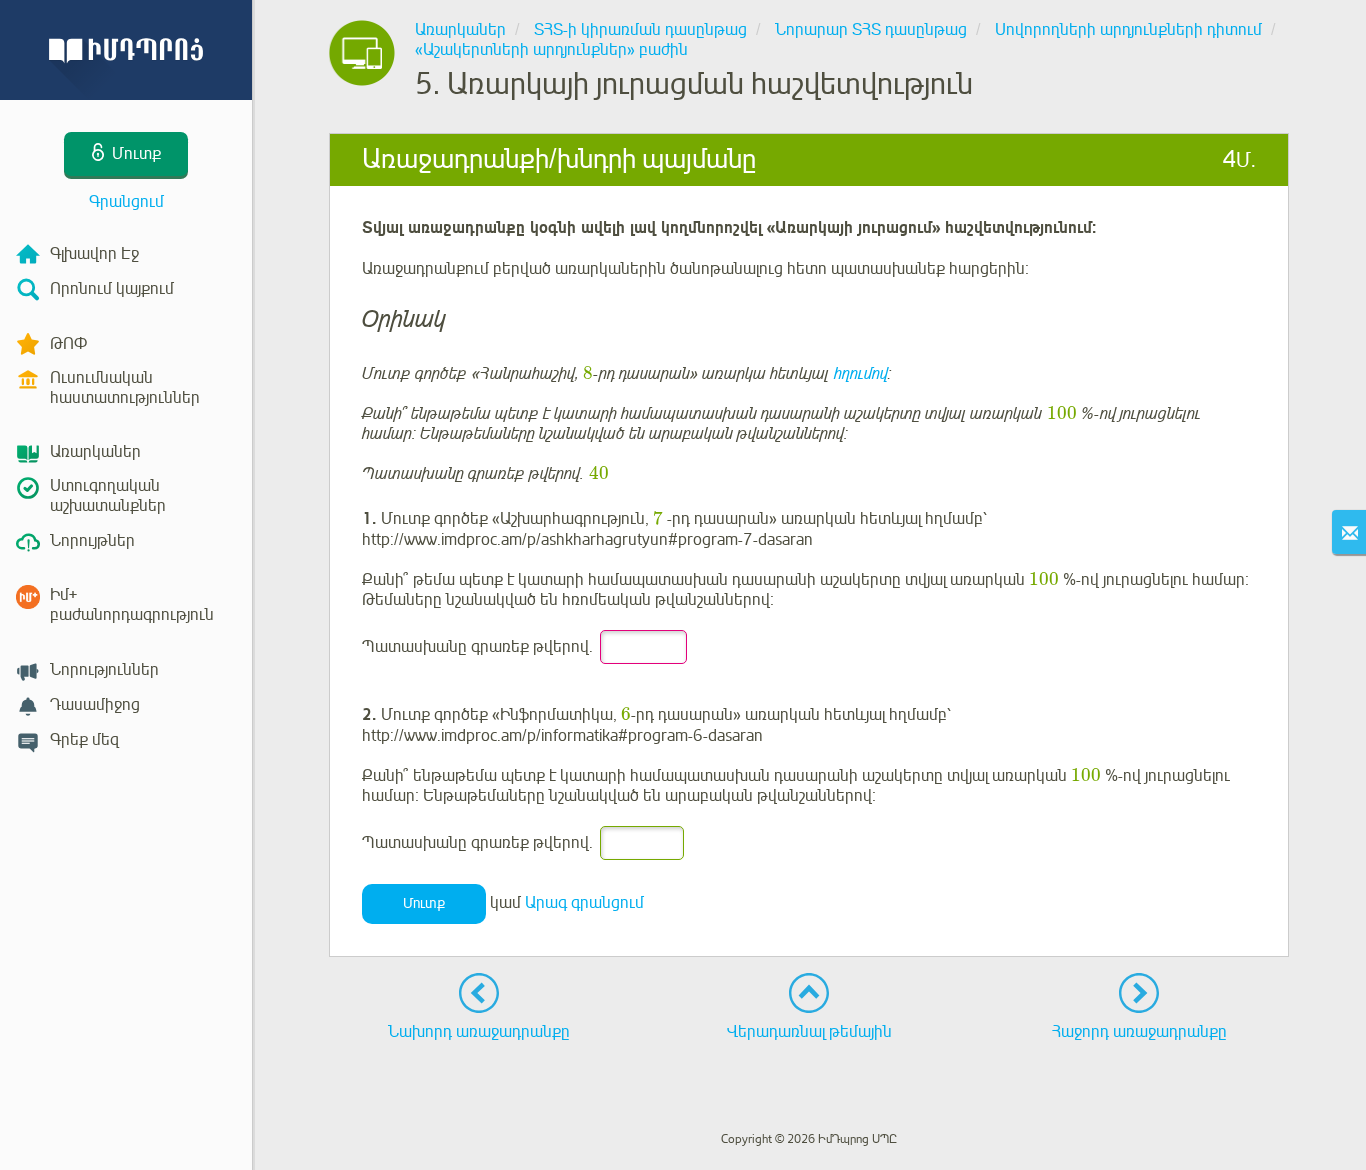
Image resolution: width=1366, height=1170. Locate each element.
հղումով (861, 374)
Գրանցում (126, 202)
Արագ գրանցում (584, 903)
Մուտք (424, 903)
